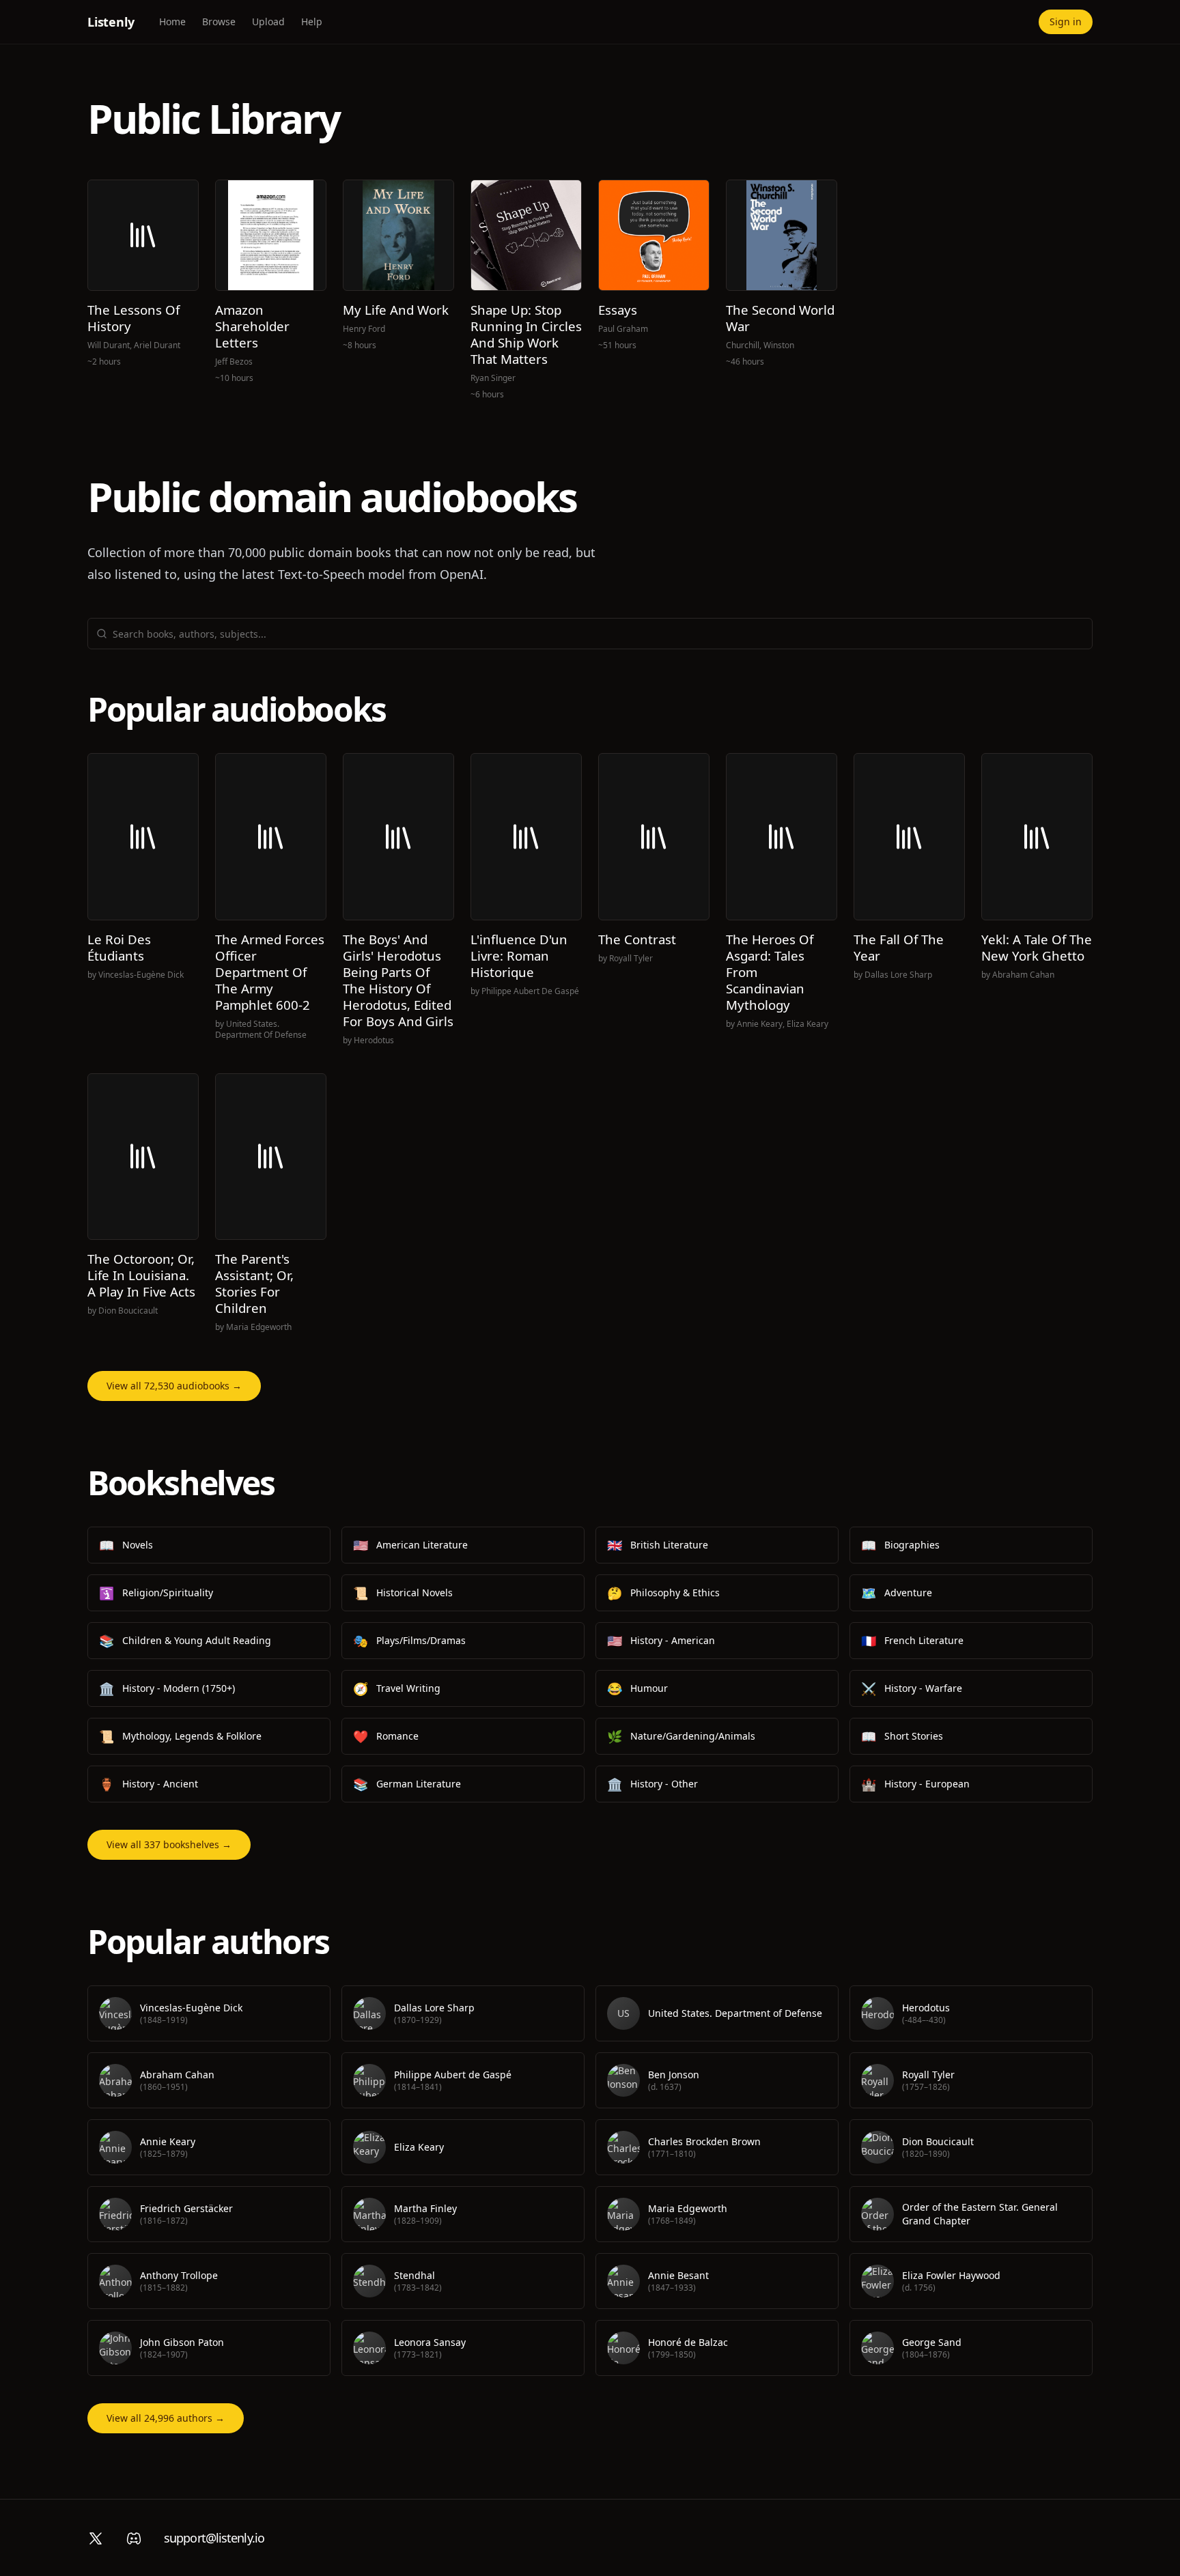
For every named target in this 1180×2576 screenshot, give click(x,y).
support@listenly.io (214, 2538)
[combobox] (598, 634)
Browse (219, 22)
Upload (268, 22)
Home (172, 22)
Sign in (1066, 22)
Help (312, 22)
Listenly (111, 22)
